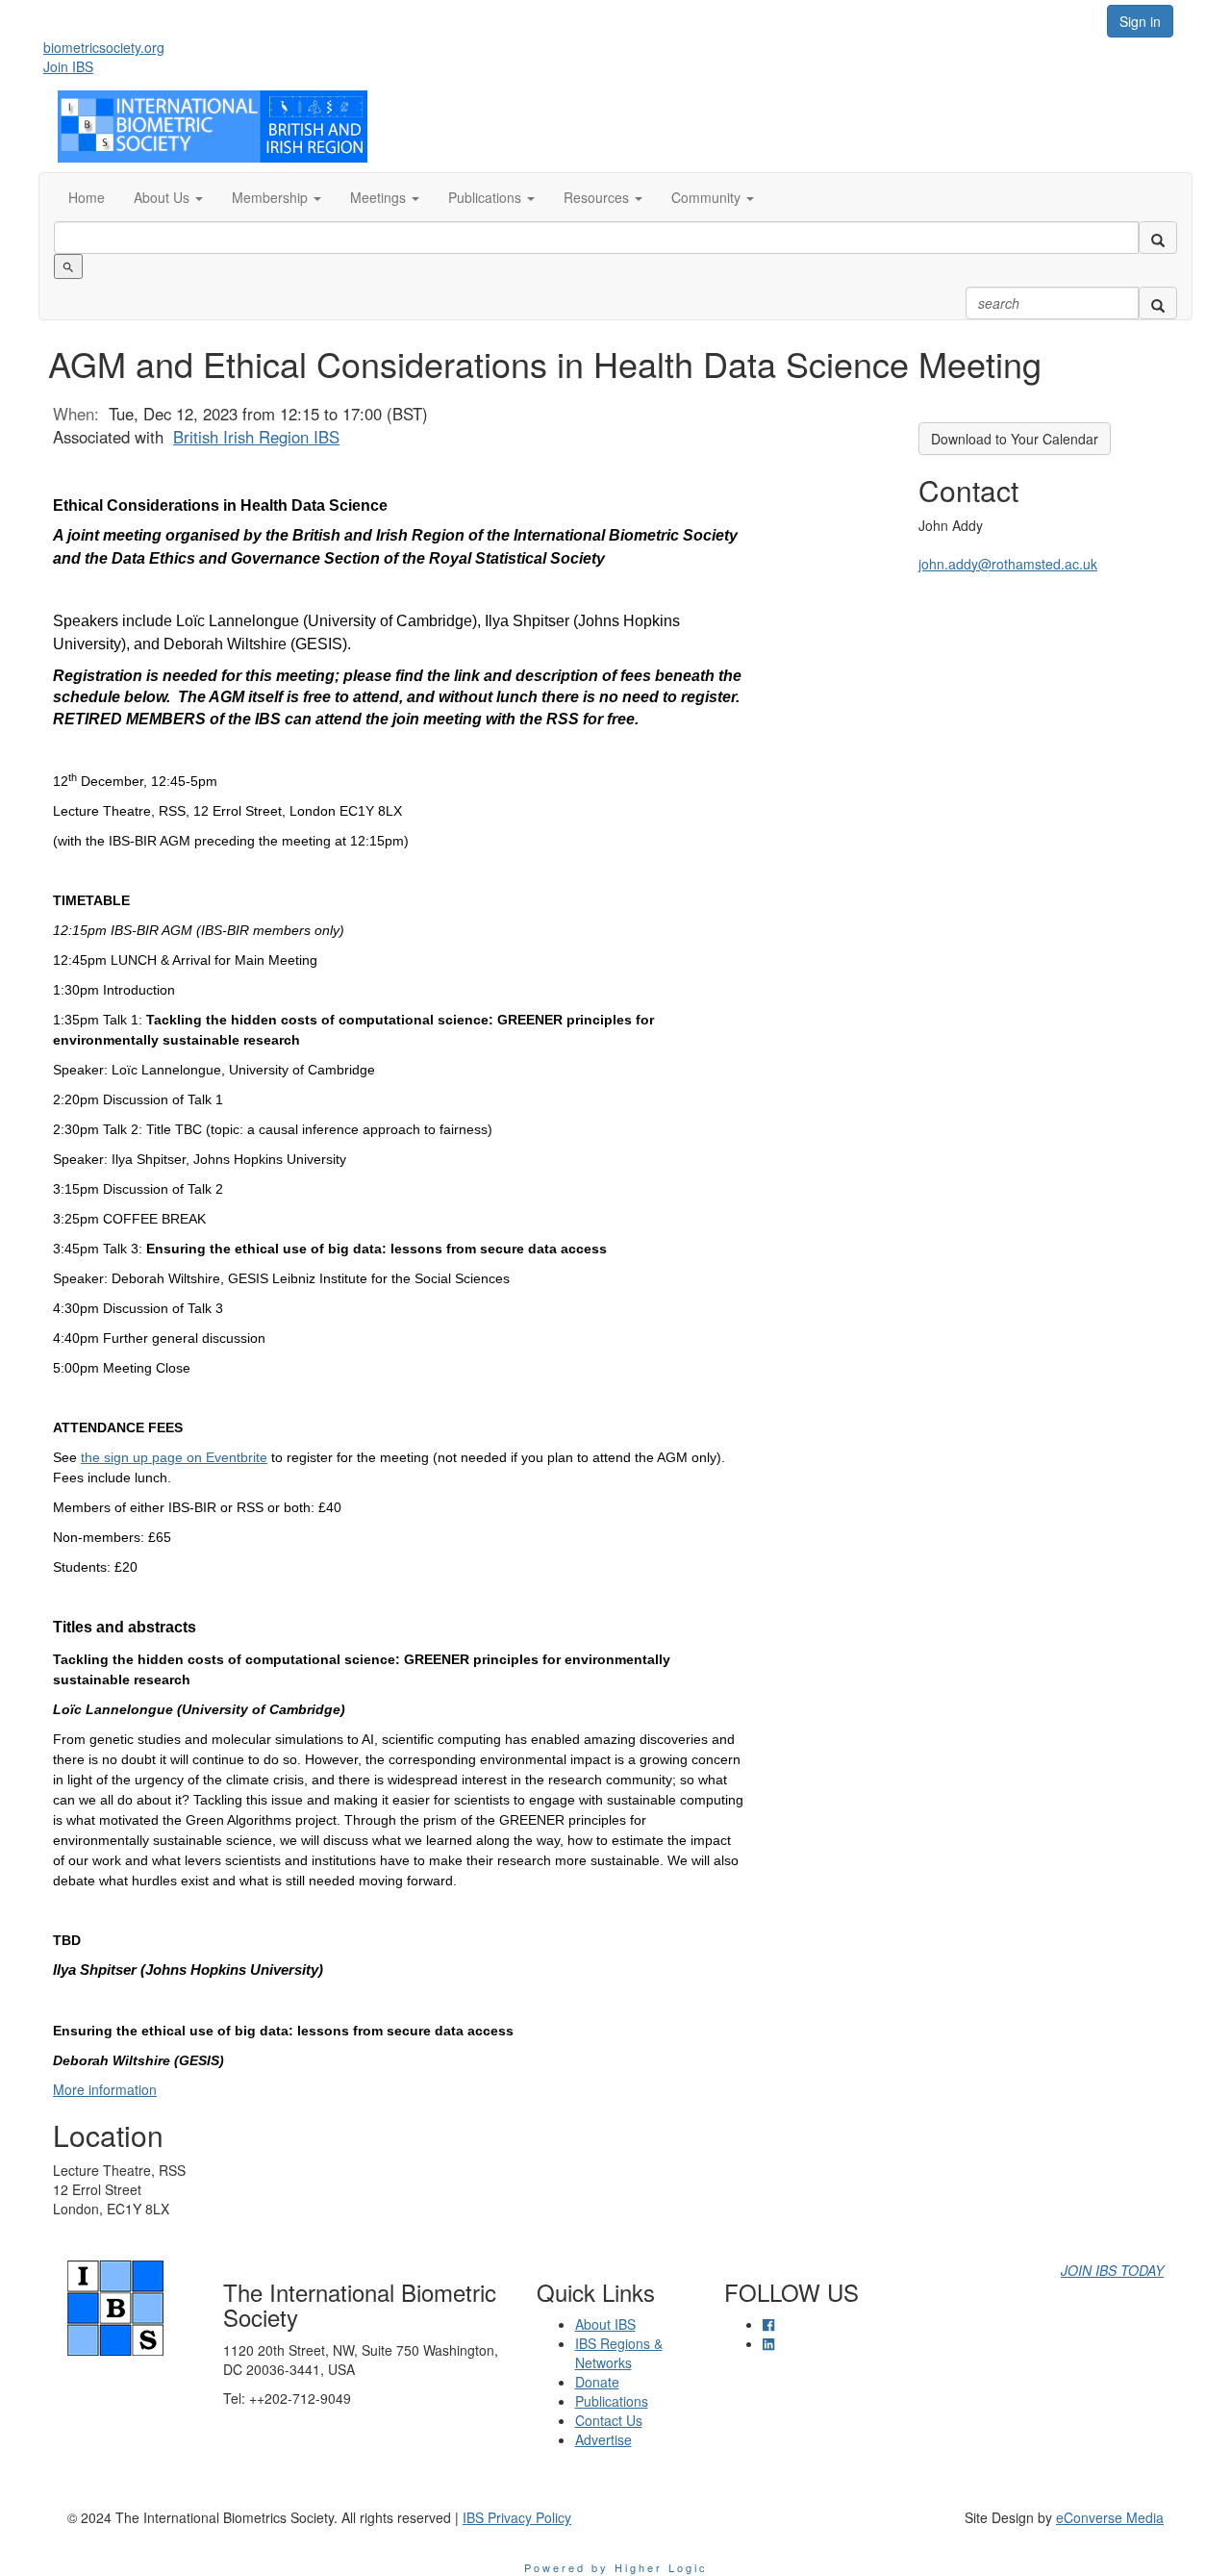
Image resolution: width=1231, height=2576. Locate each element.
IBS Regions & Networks (619, 2353)
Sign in (1140, 21)
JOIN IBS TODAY (1112, 2270)
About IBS (605, 2324)
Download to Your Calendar (1015, 439)
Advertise (603, 2439)
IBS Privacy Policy (517, 2517)
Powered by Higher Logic (616, 2567)
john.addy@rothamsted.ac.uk (1008, 564)
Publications (612, 2401)
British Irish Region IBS (256, 437)
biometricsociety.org (104, 47)
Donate (597, 2382)
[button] (168, 197)
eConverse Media (1110, 2517)
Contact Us (609, 2420)
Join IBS (68, 66)
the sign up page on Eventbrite (174, 1457)
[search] (1158, 238)
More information (105, 2089)
